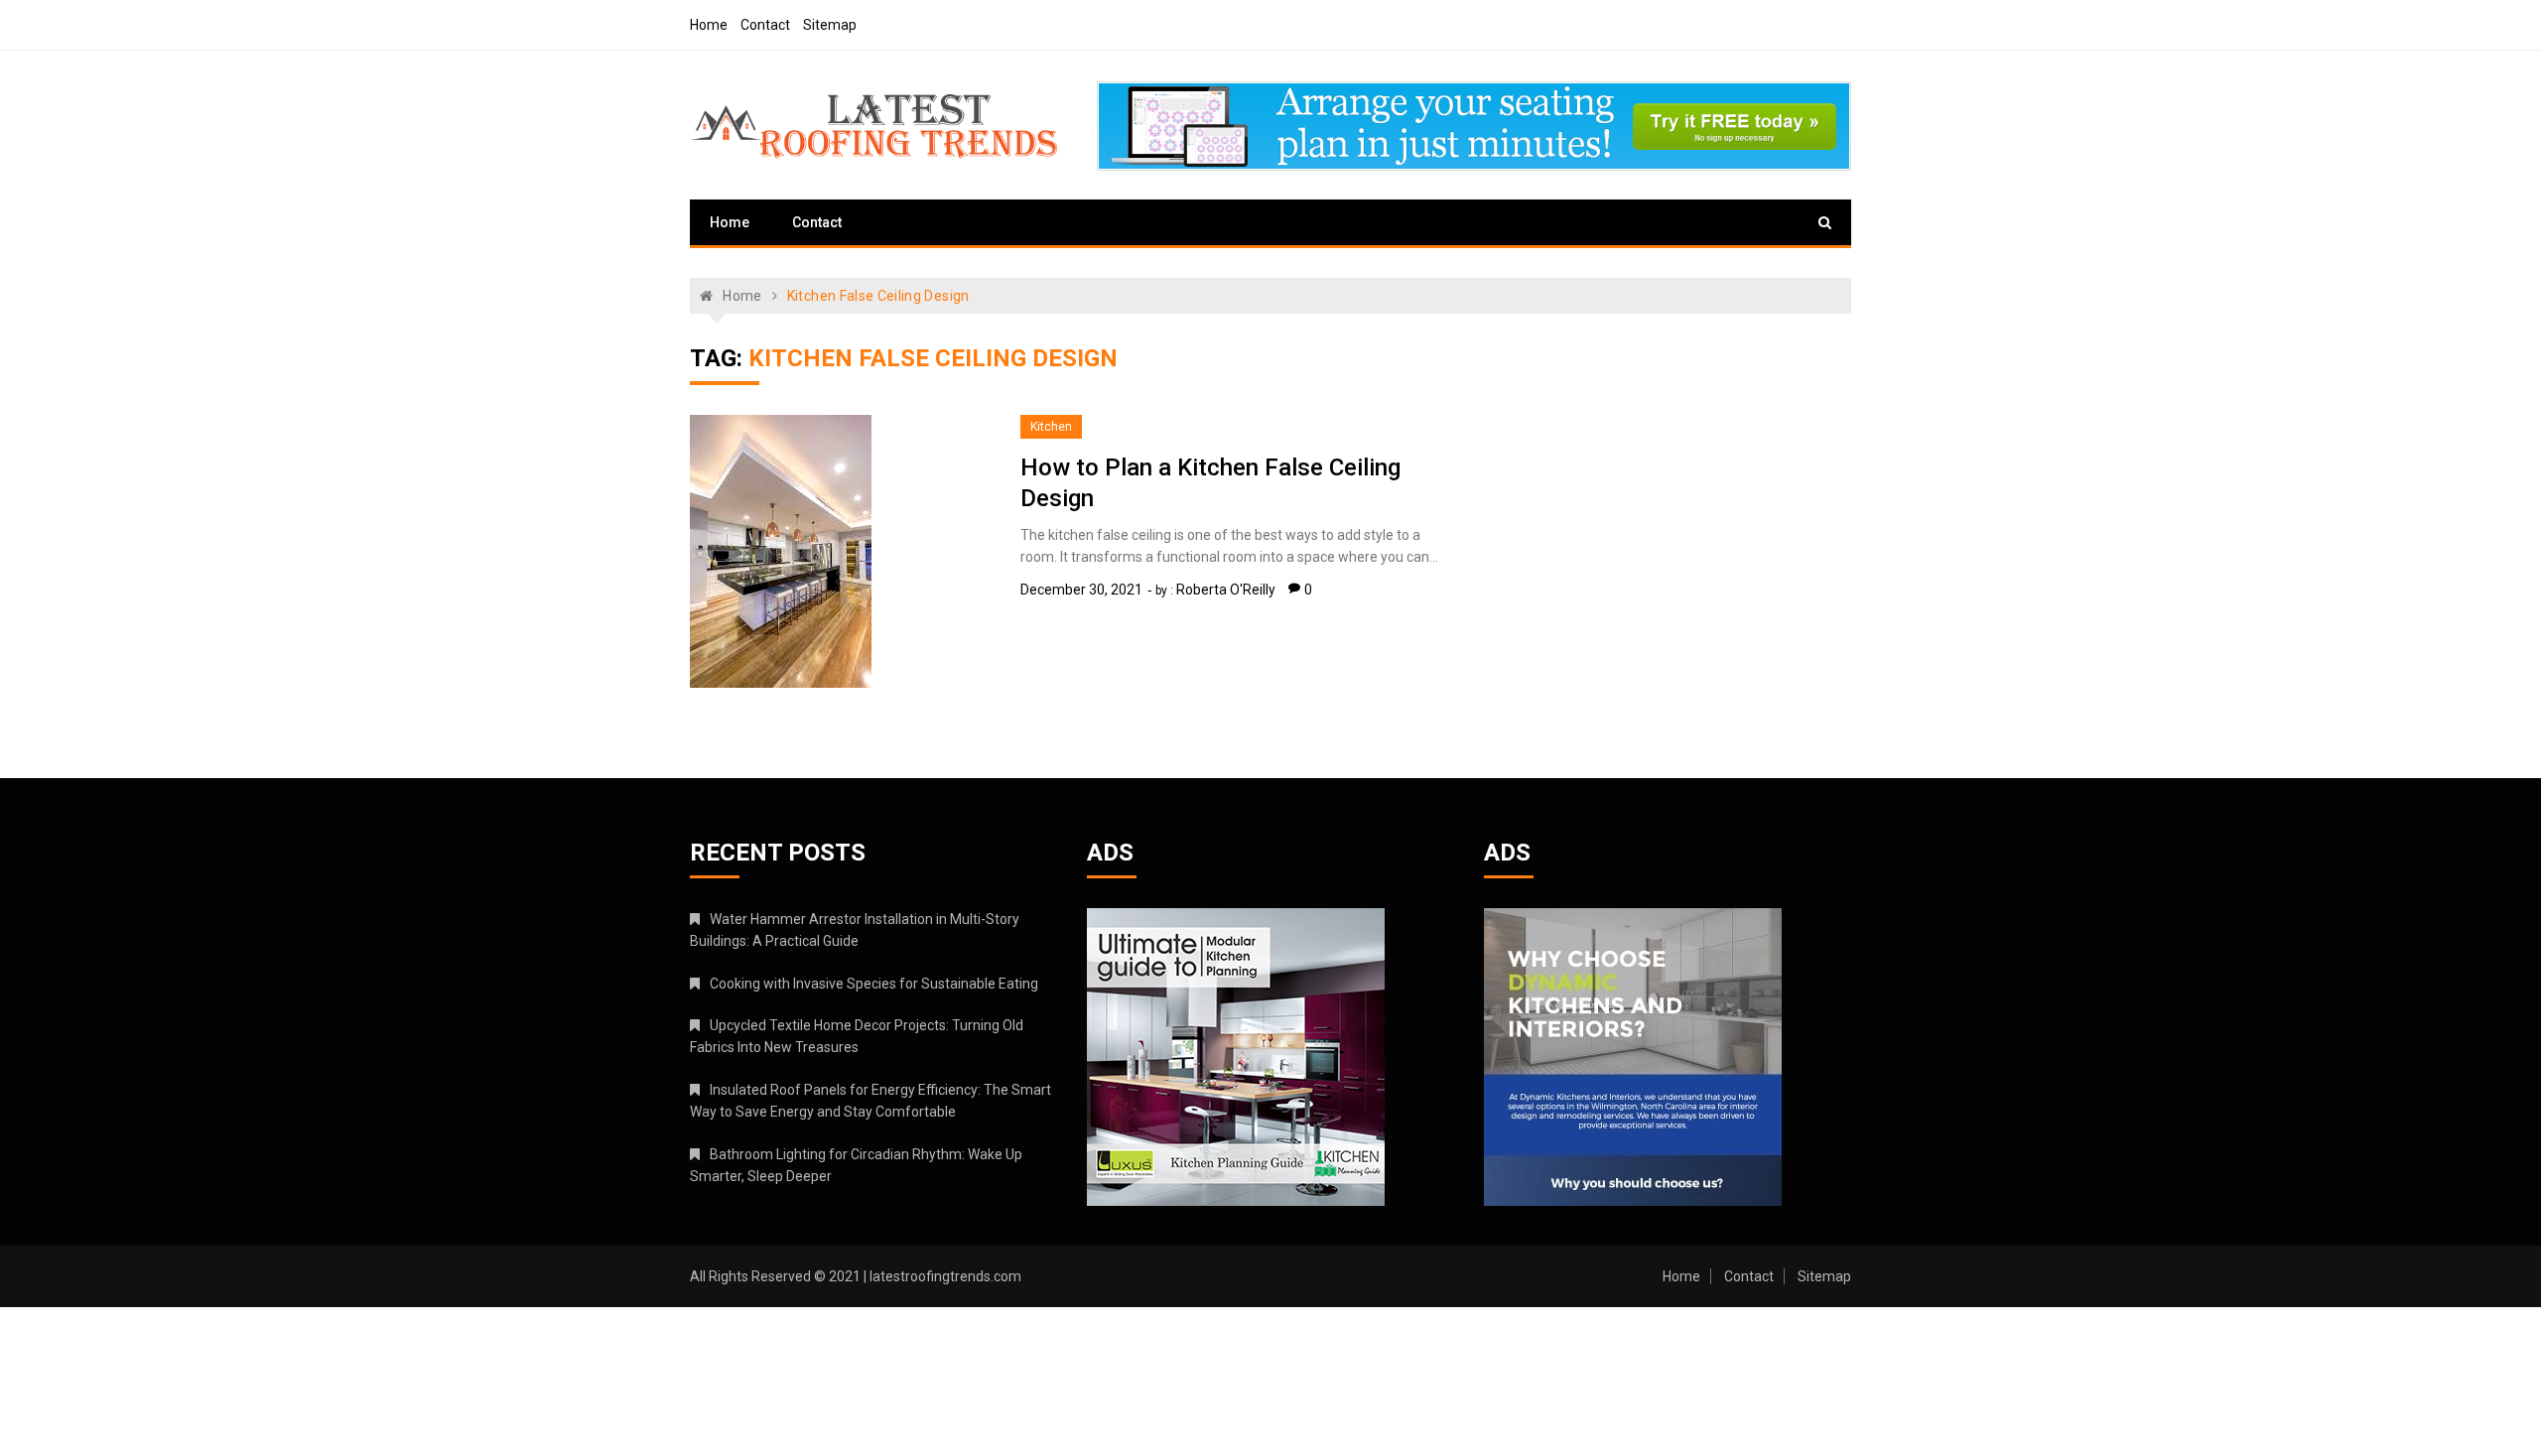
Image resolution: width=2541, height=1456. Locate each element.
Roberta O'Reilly (1226, 590)
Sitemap (830, 25)
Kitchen (1051, 427)
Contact (765, 25)
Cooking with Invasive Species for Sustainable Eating (874, 984)
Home (709, 25)
